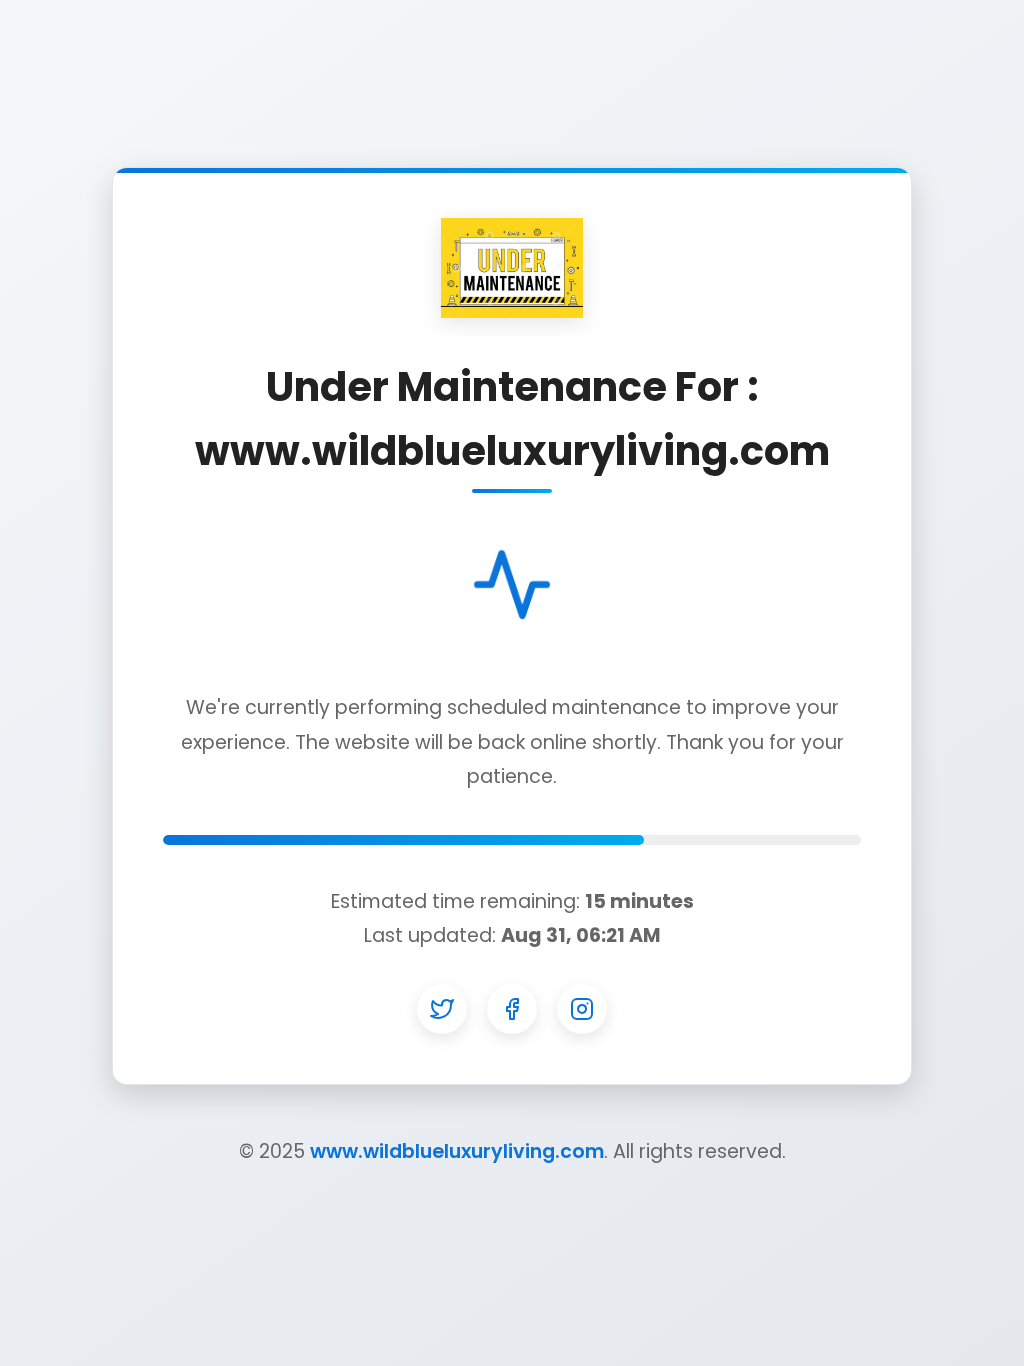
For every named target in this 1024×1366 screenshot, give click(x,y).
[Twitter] (442, 1009)
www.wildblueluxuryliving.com (457, 1151)
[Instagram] (582, 1009)
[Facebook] (512, 1009)
